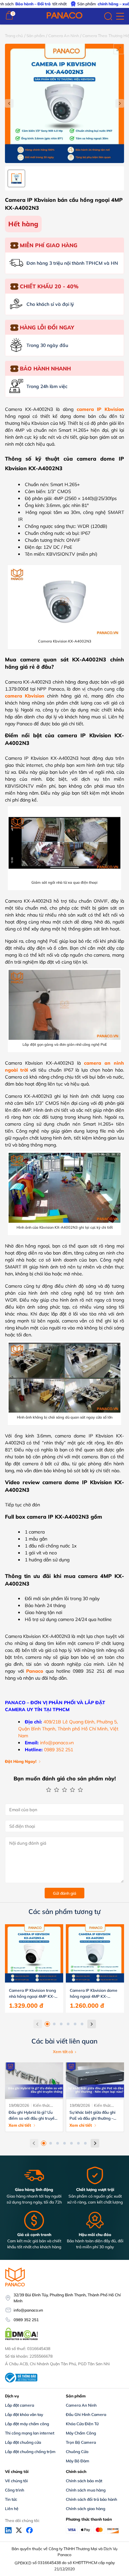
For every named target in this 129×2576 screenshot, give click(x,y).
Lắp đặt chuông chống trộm (30, 2452)
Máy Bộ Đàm (78, 2461)
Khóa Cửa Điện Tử (82, 2424)
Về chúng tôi (16, 2481)
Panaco (35, 1671)
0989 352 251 (59, 1750)
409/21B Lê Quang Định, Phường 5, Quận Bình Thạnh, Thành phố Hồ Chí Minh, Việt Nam (68, 1729)
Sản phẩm (36, 36)
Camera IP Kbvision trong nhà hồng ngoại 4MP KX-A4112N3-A (32, 1994)
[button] (47, 2024)
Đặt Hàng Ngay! (21, 1761)
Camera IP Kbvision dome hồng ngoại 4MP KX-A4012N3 (94, 1994)
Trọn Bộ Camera (81, 2442)
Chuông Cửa (77, 2452)
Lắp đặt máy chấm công (27, 2424)
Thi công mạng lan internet (30, 2433)
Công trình (15, 2490)
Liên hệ (12, 2509)
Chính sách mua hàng (86, 2490)
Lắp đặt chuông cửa (23, 2442)
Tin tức (11, 2499)
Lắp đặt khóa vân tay (24, 2414)
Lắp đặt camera (20, 2405)
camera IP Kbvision (100, 409)
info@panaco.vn (57, 1743)
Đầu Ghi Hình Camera (86, 2414)
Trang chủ (14, 36)
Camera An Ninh (64, 36)
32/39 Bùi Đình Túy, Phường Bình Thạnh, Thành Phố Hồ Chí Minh (67, 2298)
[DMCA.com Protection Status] (21, 2339)
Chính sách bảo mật (84, 2481)
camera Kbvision (25, 696)
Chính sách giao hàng (86, 2509)
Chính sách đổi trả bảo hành (91, 2499)
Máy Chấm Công (81, 2433)
